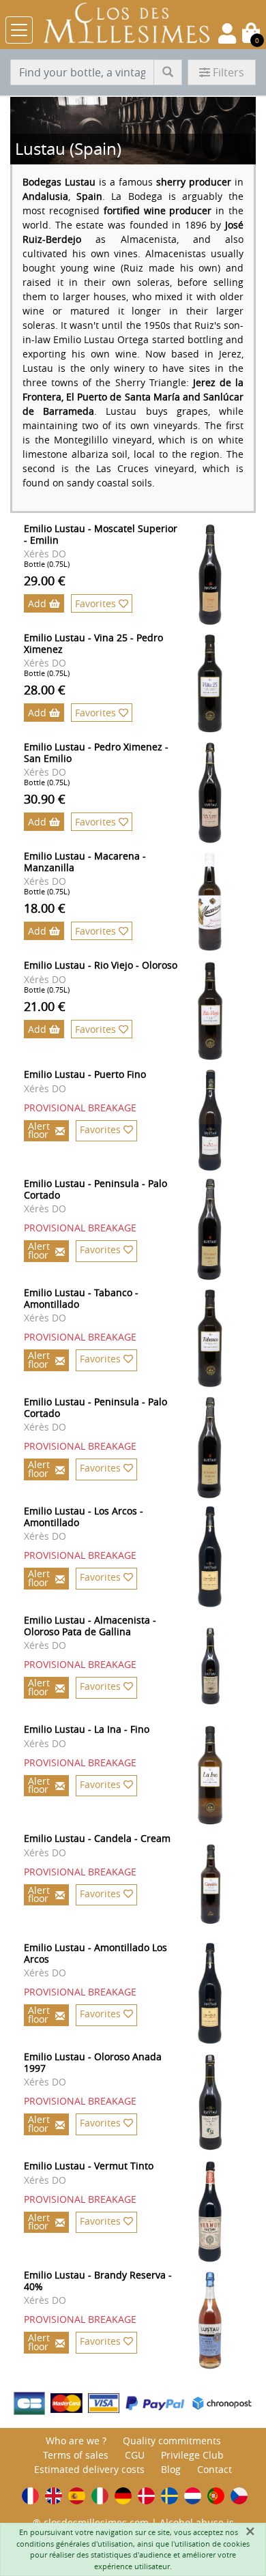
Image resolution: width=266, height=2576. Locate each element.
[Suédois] (169, 2496)
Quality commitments (172, 2441)
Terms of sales (76, 2455)
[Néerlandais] (193, 2496)
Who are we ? (76, 2441)
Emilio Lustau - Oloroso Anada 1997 (93, 2062)
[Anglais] (54, 2496)
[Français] (30, 2496)
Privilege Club (192, 2455)
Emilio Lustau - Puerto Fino (85, 1074)
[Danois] (146, 2496)
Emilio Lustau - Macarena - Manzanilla (85, 862)
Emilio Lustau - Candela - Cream (97, 1838)
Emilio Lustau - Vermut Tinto (89, 2166)
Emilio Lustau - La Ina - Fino (87, 1729)
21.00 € (45, 1006)
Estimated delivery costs (89, 2469)
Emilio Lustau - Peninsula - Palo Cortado (95, 1189)
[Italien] (100, 2496)
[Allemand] (123, 2496)
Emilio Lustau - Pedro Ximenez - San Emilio (96, 752)
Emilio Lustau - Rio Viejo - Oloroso (101, 965)
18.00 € (45, 908)
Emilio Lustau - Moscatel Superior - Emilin (101, 534)
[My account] (227, 33)
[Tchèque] (239, 2496)
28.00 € (45, 690)
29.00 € (45, 581)
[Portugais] (216, 2496)
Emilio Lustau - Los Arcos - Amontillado (84, 1517)
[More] (223, 574)
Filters (228, 72)
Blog (171, 2469)
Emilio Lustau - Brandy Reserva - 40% (98, 2281)
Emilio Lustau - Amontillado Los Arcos (95, 1953)
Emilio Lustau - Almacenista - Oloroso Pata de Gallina (90, 1626)
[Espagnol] (77, 2496)
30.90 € (45, 799)
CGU (135, 2455)
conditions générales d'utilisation (75, 2544)
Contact (215, 2469)
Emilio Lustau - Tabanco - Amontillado (81, 1298)
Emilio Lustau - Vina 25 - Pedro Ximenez (93, 643)
